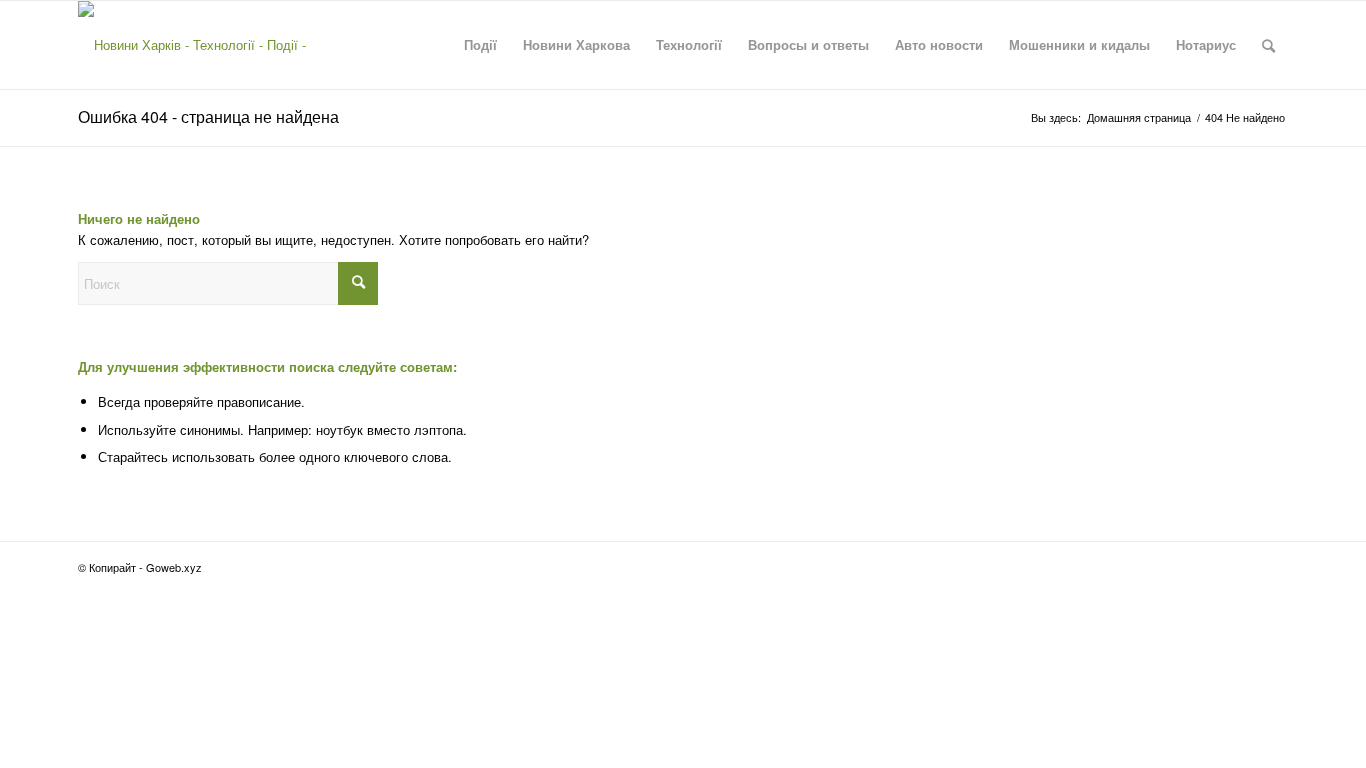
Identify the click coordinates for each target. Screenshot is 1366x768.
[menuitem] (480, 45)
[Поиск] (1268, 45)
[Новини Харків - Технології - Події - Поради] (210, 45)
